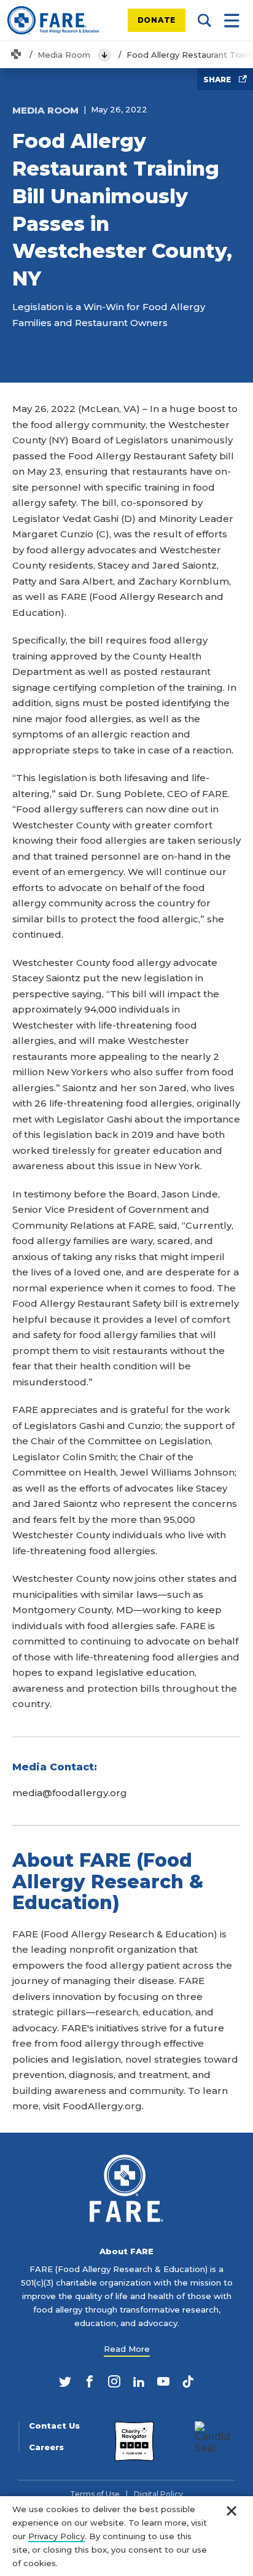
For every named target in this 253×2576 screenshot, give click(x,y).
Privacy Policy (56, 2536)
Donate (157, 20)
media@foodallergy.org (70, 1793)
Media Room (64, 55)
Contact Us (54, 2426)
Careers (46, 2447)
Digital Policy (158, 2494)
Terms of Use (95, 2494)
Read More (127, 2349)
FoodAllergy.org (102, 2106)
